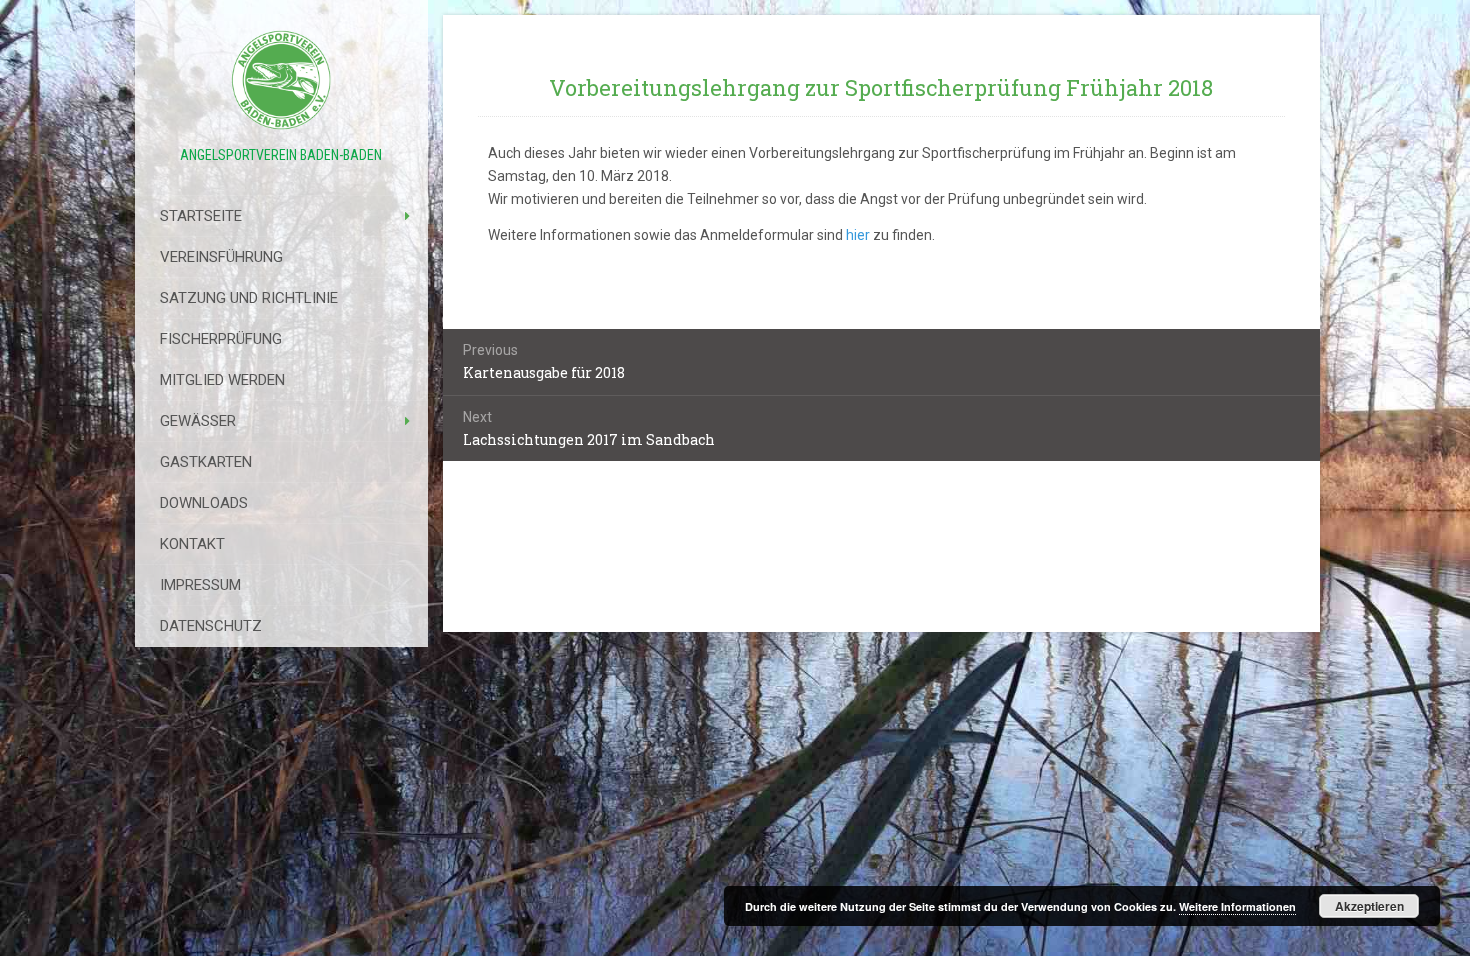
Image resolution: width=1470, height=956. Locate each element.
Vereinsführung (221, 257)
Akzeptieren (1369, 906)
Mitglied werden (222, 380)
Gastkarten (206, 462)
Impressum (200, 585)
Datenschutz (211, 626)
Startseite (201, 216)
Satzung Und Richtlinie (249, 298)
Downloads (204, 503)
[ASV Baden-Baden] (281, 80)
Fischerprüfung (221, 339)
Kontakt (192, 544)
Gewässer (198, 421)
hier (858, 235)
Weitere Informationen (1237, 906)
